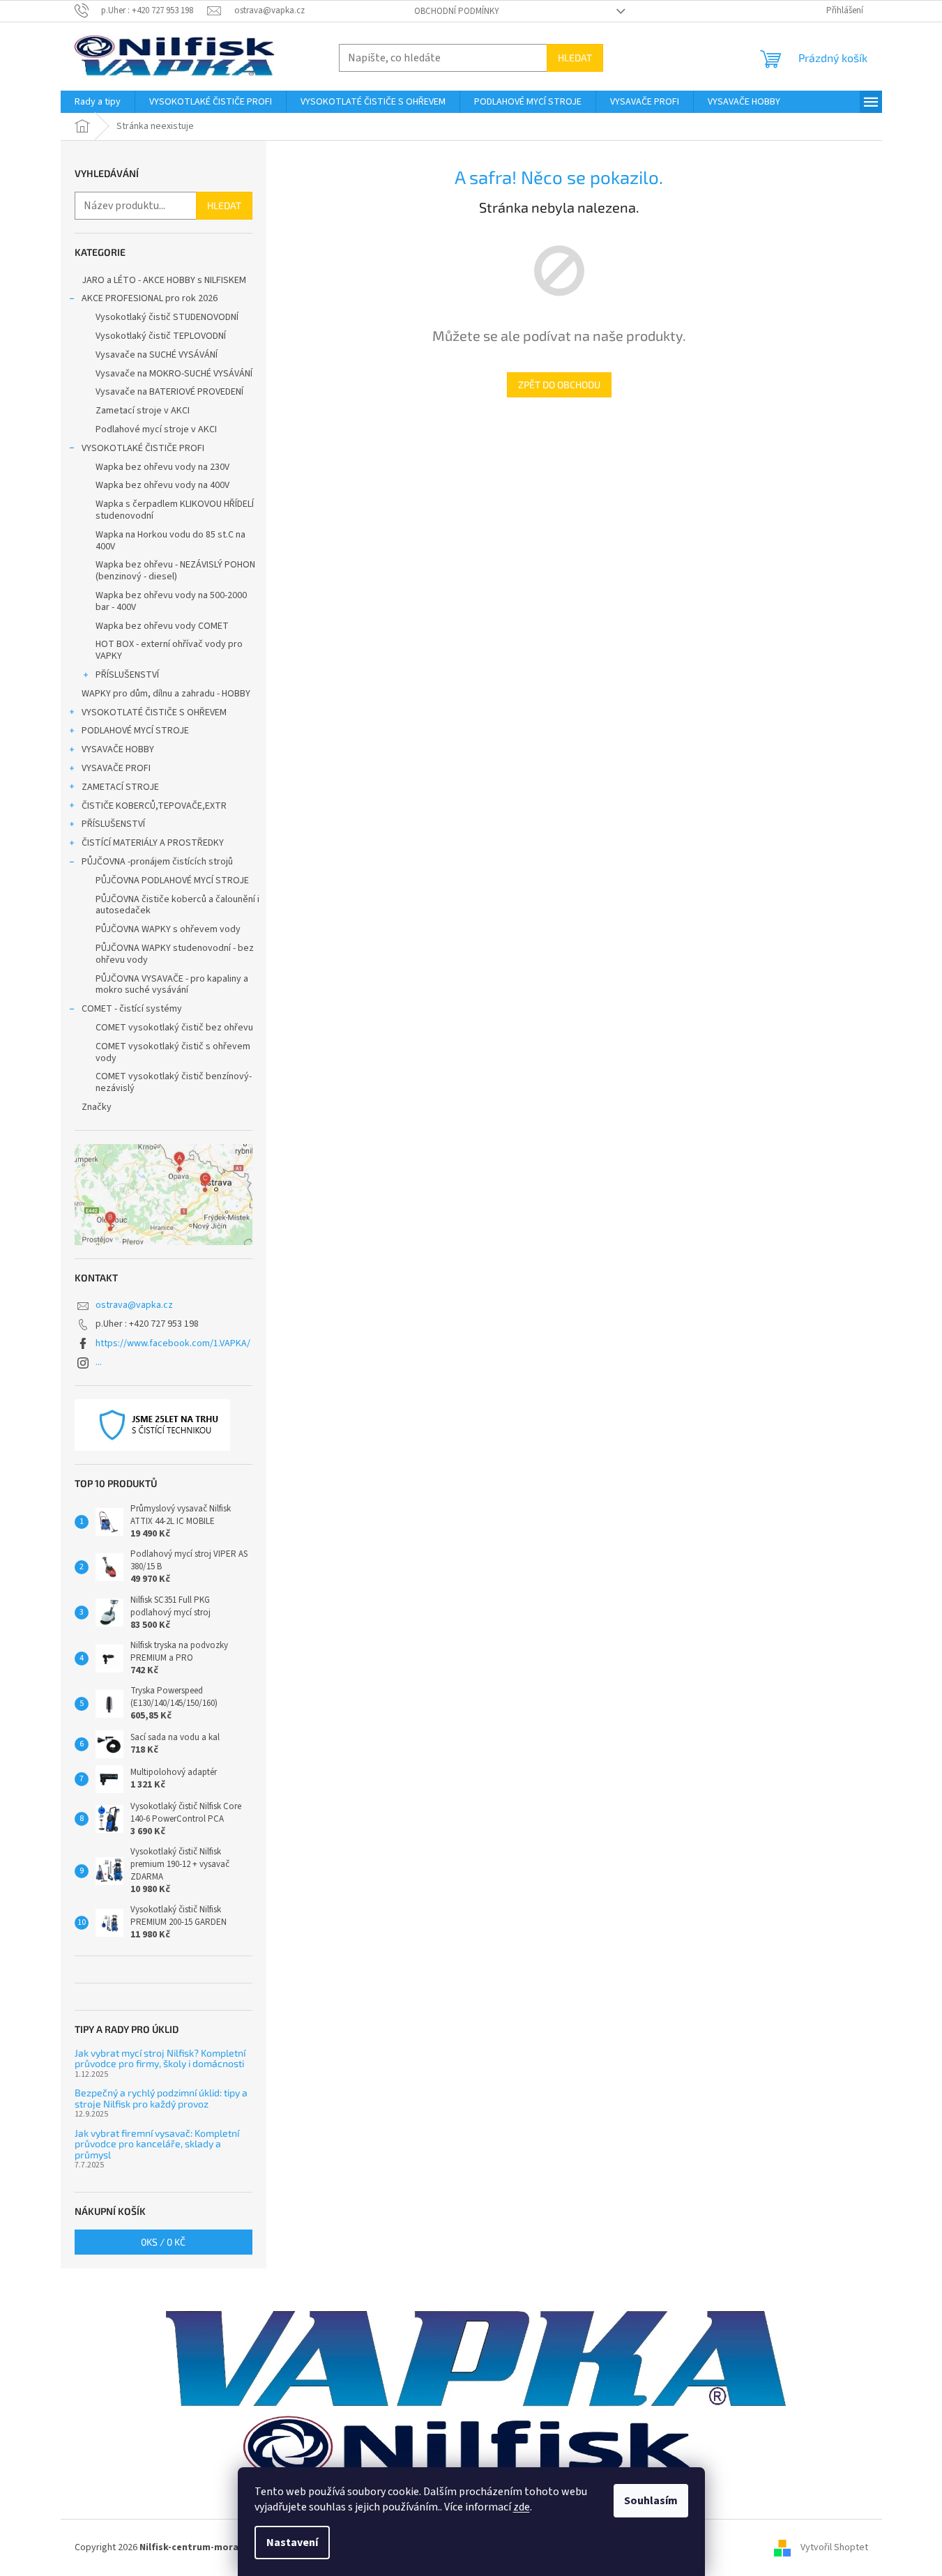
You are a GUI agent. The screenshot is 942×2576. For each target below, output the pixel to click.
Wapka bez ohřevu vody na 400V (162, 485)
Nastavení (292, 2543)
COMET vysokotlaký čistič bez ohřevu (174, 1028)
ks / (163, 2242)
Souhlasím (651, 2501)
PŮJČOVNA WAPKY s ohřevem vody (168, 929)
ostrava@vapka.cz (134, 1305)
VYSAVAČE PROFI (116, 768)
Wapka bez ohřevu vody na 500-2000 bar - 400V (171, 601)
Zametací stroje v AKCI (143, 411)
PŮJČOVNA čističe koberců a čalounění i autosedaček (177, 905)
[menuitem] (98, 102)
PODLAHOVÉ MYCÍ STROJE (135, 731)
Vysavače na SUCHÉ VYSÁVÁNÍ (157, 355)
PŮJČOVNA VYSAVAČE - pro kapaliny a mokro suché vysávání (172, 985)
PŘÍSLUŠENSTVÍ (127, 675)
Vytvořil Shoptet (834, 2547)
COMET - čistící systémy (132, 1009)
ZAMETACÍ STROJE (120, 787)
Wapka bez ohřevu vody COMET (162, 626)
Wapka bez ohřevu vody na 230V (162, 467)
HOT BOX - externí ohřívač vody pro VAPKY (169, 650)
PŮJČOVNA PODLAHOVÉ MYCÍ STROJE (172, 881)
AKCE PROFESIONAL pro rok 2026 (150, 298)
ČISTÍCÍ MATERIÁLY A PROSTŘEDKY (153, 843)
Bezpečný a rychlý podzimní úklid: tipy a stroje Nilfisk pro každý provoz (161, 2098)
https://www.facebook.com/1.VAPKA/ (173, 1343)
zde (522, 2507)
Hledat (575, 58)
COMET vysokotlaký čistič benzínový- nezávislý (174, 1082)
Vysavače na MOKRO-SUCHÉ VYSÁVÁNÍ (174, 374)
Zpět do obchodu (559, 384)
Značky (97, 1107)
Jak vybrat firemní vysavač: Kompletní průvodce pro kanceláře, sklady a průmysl (157, 2144)
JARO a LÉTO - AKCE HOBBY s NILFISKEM (164, 280)
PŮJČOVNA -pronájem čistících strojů (157, 862)
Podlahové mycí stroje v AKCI (156, 429)
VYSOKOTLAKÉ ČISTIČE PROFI (143, 448)
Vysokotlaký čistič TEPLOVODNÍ (161, 336)
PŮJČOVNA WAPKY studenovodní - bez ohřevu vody (175, 954)
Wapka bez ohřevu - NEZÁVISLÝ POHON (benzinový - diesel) (175, 571)
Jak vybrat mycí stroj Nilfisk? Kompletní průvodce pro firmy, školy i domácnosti (160, 2058)
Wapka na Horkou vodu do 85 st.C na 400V (170, 541)
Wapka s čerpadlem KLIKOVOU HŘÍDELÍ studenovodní (175, 510)
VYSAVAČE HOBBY (118, 749)
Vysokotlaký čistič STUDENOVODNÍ (167, 317)
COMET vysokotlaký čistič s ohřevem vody (173, 1052)
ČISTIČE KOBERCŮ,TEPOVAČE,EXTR (154, 806)
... (99, 1362)
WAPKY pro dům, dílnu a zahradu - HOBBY (166, 694)
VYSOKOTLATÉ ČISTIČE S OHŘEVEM (154, 712)
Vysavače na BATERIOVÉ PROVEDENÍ (169, 392)
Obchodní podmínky (457, 11)
